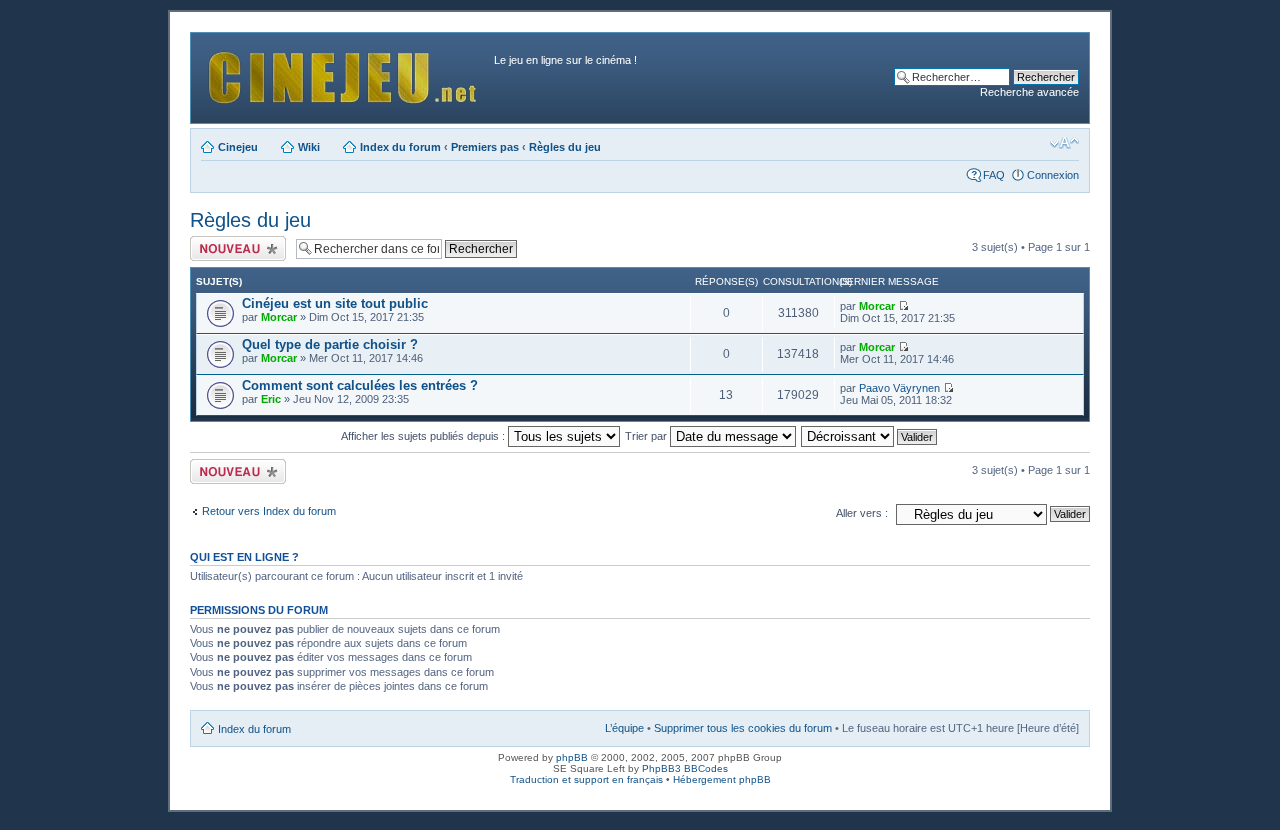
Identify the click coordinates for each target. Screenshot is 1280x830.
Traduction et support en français (586, 779)
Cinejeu (238, 147)
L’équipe (624, 728)
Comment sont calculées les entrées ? (360, 385)
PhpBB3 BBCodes (685, 768)
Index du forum (400, 147)
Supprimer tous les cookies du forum (743, 728)
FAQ (994, 175)
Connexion (1053, 175)
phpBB (572, 757)
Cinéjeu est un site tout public (335, 303)
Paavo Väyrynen (899, 388)
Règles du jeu (565, 147)
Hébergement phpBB (722, 779)
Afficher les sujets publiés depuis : (424, 436)
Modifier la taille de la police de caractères (1064, 143)
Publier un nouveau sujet (236, 248)
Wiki (309, 147)
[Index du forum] (345, 72)
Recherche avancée (1029, 92)
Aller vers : (862, 513)
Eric (271, 399)
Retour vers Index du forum (269, 511)
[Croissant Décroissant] (870, 436)
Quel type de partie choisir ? (330, 344)
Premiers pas (485, 147)
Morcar (279, 317)
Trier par (647, 436)
